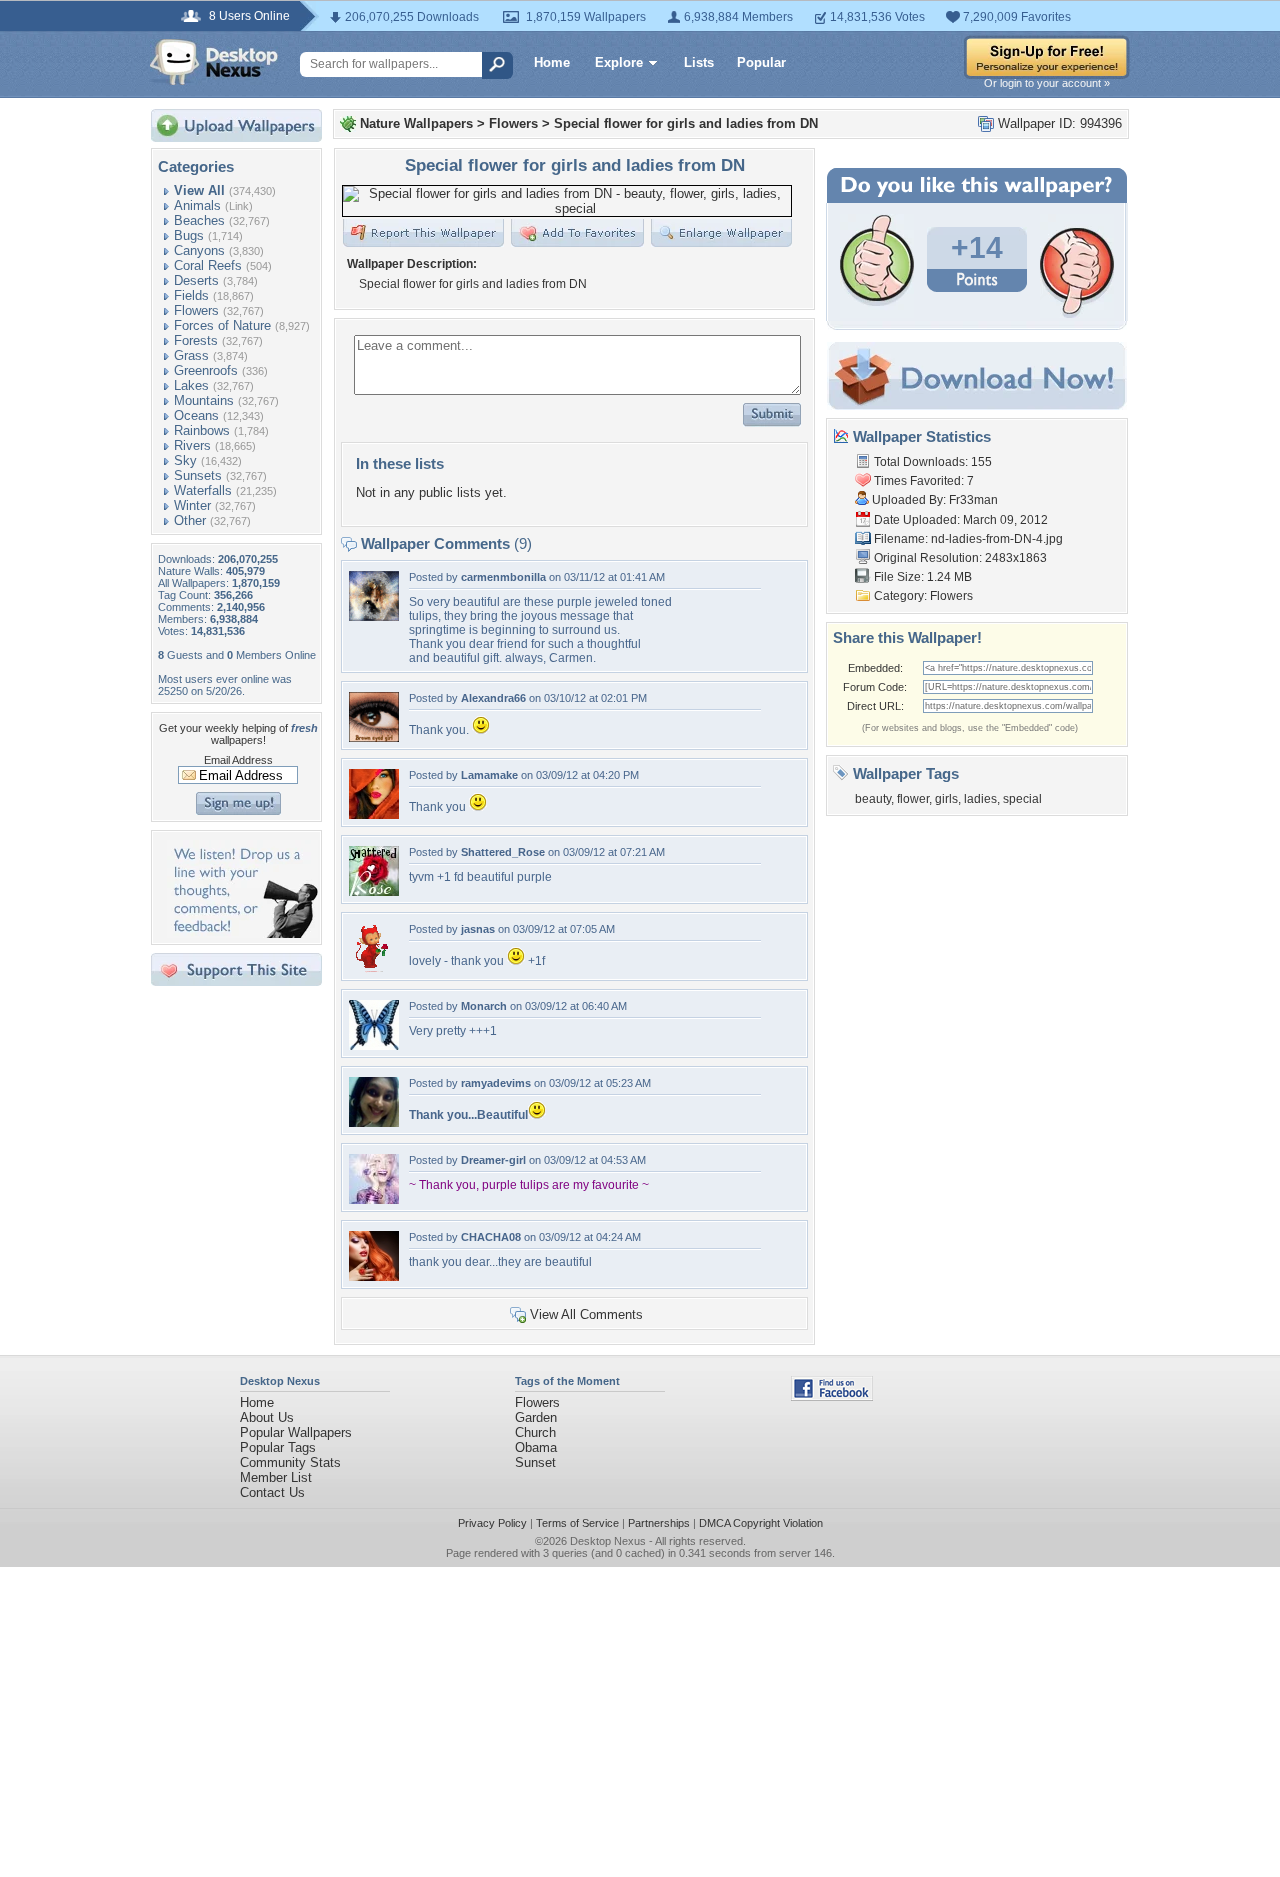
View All (199, 190)
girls (946, 799)
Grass (191, 355)
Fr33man (973, 500)
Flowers (196, 310)
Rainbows (202, 430)
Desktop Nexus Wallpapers (214, 62)
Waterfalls (203, 490)
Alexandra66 (493, 698)
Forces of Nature (222, 325)
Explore (619, 62)
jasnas (478, 929)
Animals (197, 205)
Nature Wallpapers (416, 123)
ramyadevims (496, 1083)
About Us (267, 1417)
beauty (873, 799)
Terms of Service (577, 1523)
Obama (536, 1447)
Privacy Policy (492, 1523)
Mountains (204, 400)
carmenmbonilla (503, 577)
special (1022, 799)
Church (535, 1432)
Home (552, 62)
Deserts (196, 280)
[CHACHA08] (374, 1276)
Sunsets (198, 475)
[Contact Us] (242, 933)
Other (190, 520)
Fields (191, 295)
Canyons (199, 250)
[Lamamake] (374, 814)
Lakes (191, 385)
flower (913, 799)
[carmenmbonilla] (374, 616)
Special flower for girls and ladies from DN (686, 123)
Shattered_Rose (503, 852)
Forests (196, 340)
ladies (980, 799)
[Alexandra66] (374, 737)
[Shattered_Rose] (374, 891)
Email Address (238, 760)
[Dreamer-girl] (374, 1199)
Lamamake (489, 775)
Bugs (189, 235)
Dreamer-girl (493, 1160)
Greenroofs (206, 370)
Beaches (199, 220)
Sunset (535, 1462)
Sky (185, 460)
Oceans (196, 415)
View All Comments (586, 1314)
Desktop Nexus (608, 1541)
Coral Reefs (208, 265)
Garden (536, 1417)
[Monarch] (374, 1045)
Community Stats (290, 1462)
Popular (761, 62)
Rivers (192, 445)
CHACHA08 (491, 1237)
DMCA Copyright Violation (761, 1523)
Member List (276, 1477)
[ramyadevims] (374, 1122)
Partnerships (659, 1523)
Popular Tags (278, 1447)
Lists (699, 62)
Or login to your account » (1047, 83)
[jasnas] (374, 968)
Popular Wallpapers (296, 1432)
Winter (192, 505)
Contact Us (272, 1492)
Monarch (484, 1006)
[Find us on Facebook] (832, 1396)
